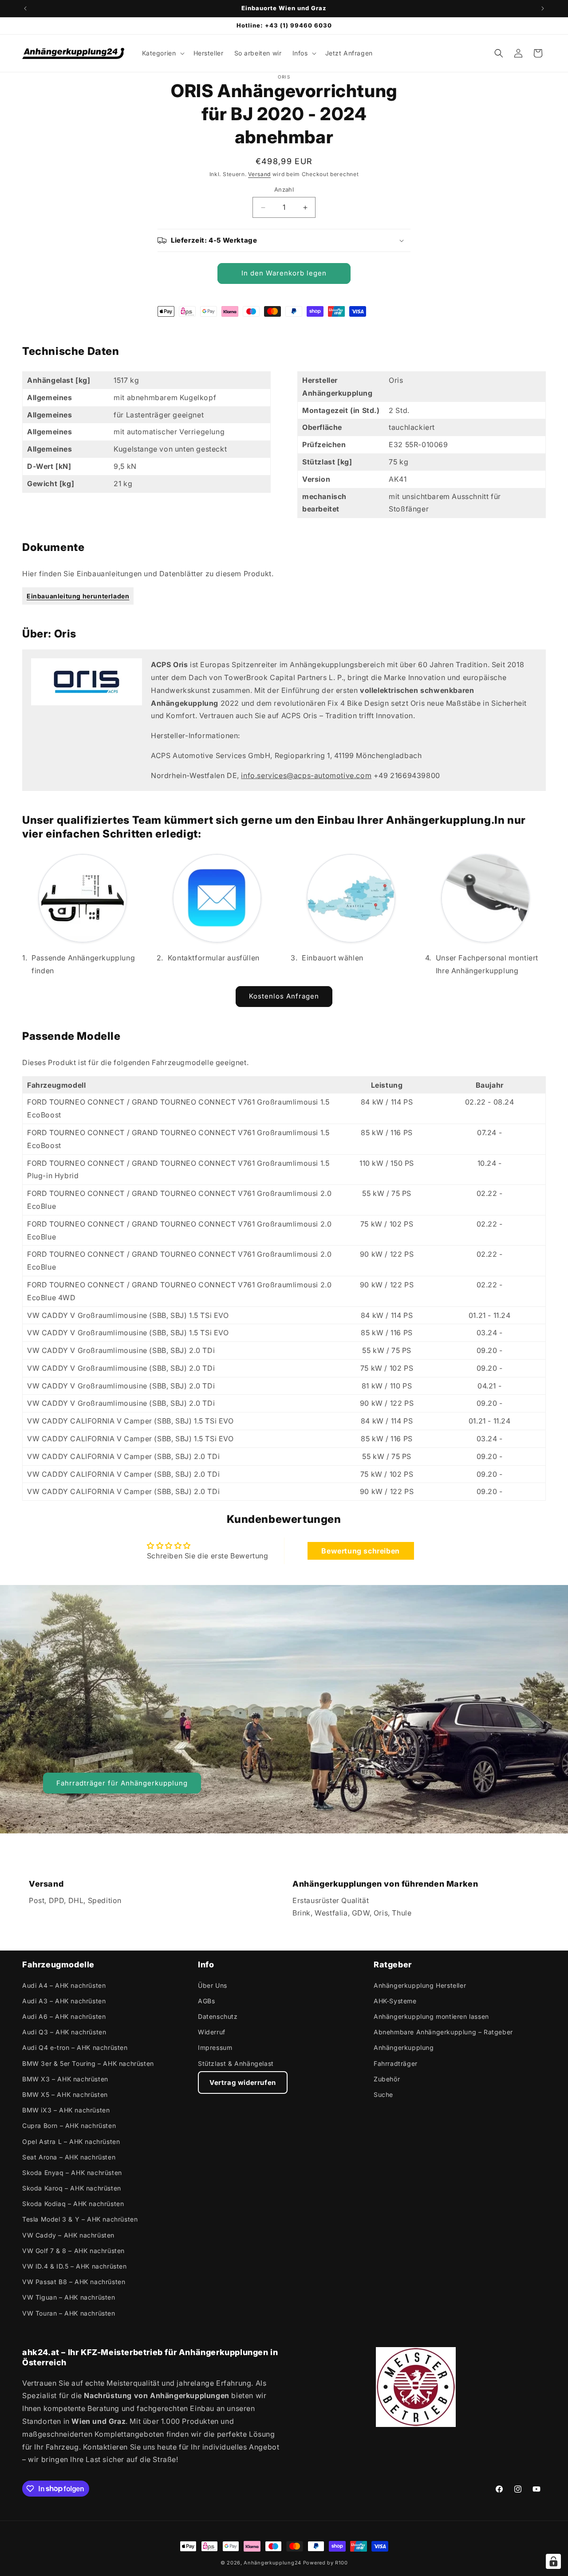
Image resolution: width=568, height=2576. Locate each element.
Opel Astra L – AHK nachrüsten (71, 2141)
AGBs (206, 2000)
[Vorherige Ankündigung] (25, 8)
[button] (162, 53)
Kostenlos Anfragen (284, 996)
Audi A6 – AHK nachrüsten (64, 2016)
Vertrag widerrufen (243, 2082)
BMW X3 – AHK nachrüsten (65, 2078)
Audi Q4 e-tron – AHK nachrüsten (75, 2047)
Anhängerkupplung (404, 2047)
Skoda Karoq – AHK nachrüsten (72, 2188)
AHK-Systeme (395, 2000)
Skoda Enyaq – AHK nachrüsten (72, 2172)
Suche (383, 2094)
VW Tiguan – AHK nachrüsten (69, 2297)
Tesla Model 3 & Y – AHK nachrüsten (80, 2219)
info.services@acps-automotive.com (306, 775)
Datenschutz (218, 2016)
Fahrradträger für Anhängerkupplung (122, 1783)
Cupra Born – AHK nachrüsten (69, 2126)
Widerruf (212, 2032)
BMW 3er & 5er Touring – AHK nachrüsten (88, 2063)
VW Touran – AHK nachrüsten (69, 2313)
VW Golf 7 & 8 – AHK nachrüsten (73, 2250)
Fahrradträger (396, 2063)
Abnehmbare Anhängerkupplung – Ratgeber (443, 2032)
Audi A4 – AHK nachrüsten (64, 1985)
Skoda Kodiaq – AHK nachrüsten (73, 2204)
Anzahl (284, 190)
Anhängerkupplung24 (272, 2563)
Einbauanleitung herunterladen (78, 596)
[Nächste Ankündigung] (543, 8)
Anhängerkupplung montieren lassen (431, 2016)
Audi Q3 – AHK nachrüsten (64, 2032)
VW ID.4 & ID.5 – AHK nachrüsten (75, 2266)
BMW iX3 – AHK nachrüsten (66, 2110)
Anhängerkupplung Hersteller (420, 1985)
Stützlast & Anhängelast (236, 2063)
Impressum (215, 2047)
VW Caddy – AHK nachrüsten (68, 2235)
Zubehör (387, 2078)
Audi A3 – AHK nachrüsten (64, 2000)
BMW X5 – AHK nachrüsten (65, 2094)
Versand (259, 174)
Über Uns (213, 1985)
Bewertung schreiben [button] (360, 1550)
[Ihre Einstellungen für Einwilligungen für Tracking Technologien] (553, 2561)
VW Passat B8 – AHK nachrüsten (74, 2282)
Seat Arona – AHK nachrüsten (69, 2157)
